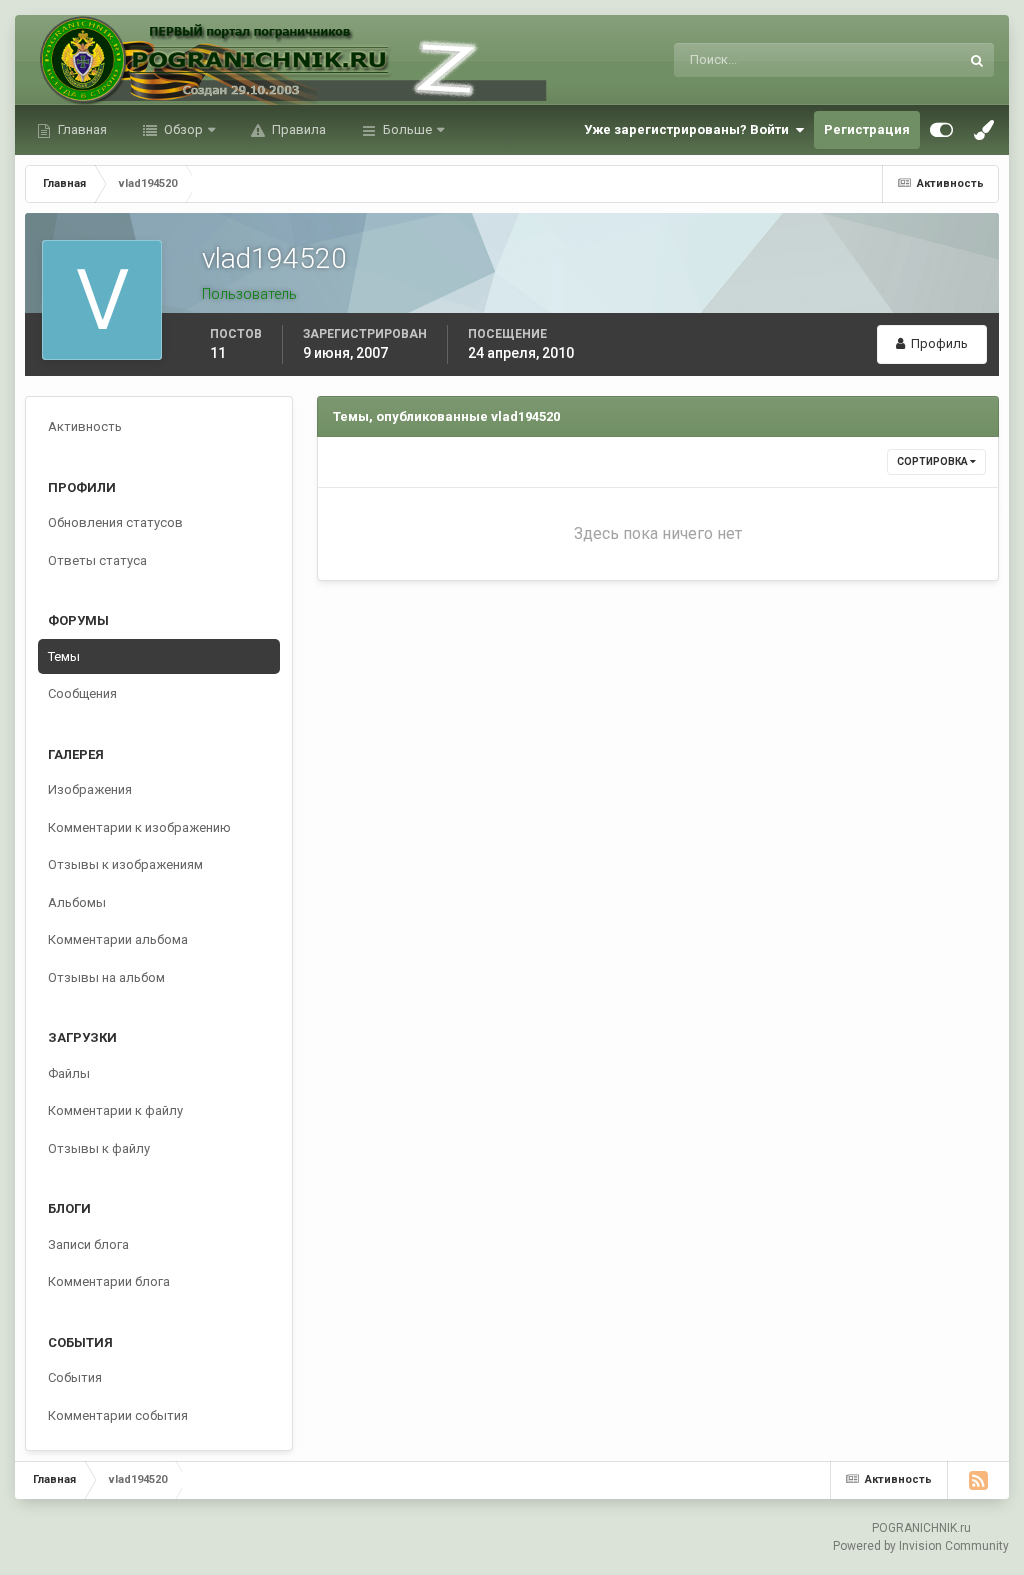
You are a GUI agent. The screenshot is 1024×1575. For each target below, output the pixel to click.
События (75, 1377)
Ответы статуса (97, 560)
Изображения (90, 789)
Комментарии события (118, 1415)
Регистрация (867, 129)
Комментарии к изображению (139, 827)
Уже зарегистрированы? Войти (689, 129)
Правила (297, 129)
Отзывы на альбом (106, 977)
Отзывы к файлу (99, 1148)
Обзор (182, 129)
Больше (407, 129)
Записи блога (88, 1244)
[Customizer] (941, 130)
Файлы (69, 1073)
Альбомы (77, 902)
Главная (81, 129)
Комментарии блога (109, 1281)
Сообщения (82, 693)
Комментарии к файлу (115, 1110)
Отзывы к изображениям (125, 864)
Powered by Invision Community (921, 1546)
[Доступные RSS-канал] (978, 1480)
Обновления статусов (870, 60)
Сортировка (933, 461)
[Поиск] (977, 60)
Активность (85, 426)
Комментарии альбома (118, 939)
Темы (64, 656)
